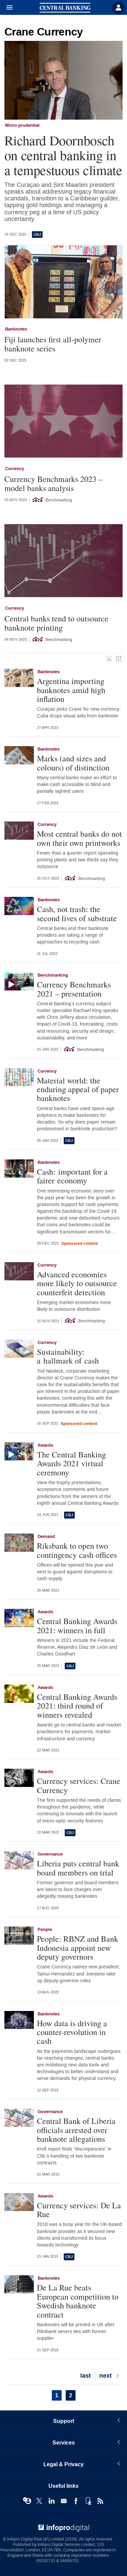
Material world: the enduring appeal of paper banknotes (78, 1089)
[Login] (118, 8)
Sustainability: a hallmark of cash (68, 1356)
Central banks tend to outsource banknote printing (56, 623)
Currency (15, 469)
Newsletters (64, 2501)
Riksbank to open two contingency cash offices (77, 1550)
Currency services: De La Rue (79, 2210)
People (45, 1930)
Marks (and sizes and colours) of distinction (73, 763)
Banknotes (16, 329)
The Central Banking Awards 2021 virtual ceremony (71, 1463)
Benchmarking (53, 975)
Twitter (39, 2501)
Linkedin (51, 2501)
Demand (46, 1537)
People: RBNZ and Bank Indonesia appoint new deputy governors (78, 1948)
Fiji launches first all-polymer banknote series (53, 344)
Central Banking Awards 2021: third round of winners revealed (77, 1706)
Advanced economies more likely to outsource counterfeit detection (77, 1283)
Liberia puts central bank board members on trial (78, 1868)
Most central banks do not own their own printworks (79, 838)
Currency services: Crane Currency (79, 1785)
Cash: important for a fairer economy (72, 1176)
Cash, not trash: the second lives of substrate (77, 914)
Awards (45, 1445)
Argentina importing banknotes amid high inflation (71, 690)
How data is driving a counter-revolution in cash (72, 2032)
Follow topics (27, 2501)
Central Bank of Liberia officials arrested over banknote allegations (76, 2130)
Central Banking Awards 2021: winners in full (77, 1626)
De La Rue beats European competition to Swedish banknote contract (78, 2301)
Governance (50, 1854)
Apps (88, 2501)
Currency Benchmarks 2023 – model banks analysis (54, 483)
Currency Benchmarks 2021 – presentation (74, 989)
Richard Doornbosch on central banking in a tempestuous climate (63, 155)
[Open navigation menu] (6, 8)
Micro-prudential (22, 125)
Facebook (76, 2501)
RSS (100, 2501)
